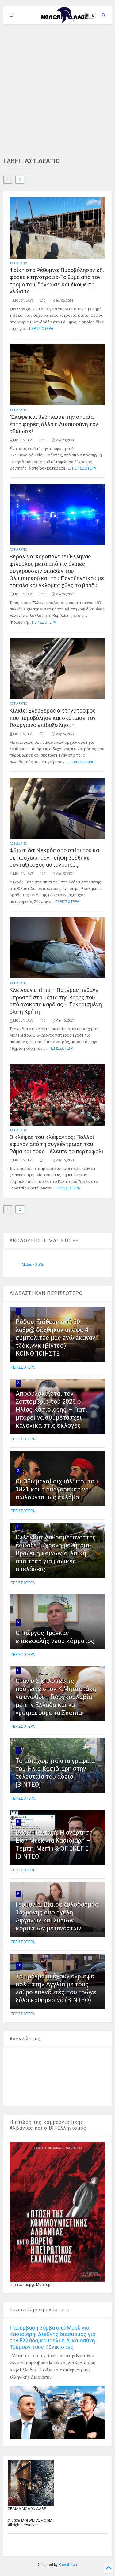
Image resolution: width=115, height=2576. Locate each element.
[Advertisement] (57, 91)
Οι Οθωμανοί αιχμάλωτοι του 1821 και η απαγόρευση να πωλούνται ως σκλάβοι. (57, 1489)
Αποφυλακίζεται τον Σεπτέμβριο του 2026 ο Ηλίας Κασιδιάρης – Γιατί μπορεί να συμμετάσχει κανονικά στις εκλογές (51, 1410)
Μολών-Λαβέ (33, 1265)
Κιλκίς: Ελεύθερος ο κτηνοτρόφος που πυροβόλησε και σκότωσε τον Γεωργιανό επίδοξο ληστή (53, 718)
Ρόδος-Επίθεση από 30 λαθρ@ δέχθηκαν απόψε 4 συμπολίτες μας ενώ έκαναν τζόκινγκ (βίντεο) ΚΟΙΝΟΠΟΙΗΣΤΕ (56, 1338)
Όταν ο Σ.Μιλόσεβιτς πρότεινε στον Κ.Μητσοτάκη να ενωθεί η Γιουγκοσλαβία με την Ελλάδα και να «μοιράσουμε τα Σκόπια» (56, 1697)
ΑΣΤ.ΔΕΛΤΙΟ (18, 263)
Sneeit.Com (68, 2565)
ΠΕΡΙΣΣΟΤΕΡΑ (41, 329)
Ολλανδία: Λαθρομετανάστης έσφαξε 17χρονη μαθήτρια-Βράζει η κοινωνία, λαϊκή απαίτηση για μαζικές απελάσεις (56, 1553)
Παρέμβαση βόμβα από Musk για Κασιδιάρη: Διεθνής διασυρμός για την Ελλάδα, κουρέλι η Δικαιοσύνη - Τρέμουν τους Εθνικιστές (54, 2337)
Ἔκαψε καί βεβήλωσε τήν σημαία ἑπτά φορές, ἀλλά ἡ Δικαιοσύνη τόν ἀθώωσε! (54, 424)
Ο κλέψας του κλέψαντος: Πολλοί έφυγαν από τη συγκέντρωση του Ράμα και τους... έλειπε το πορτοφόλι (56, 1144)
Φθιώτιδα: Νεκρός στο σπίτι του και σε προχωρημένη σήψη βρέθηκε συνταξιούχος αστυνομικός (55, 857)
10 (19, 1965)
